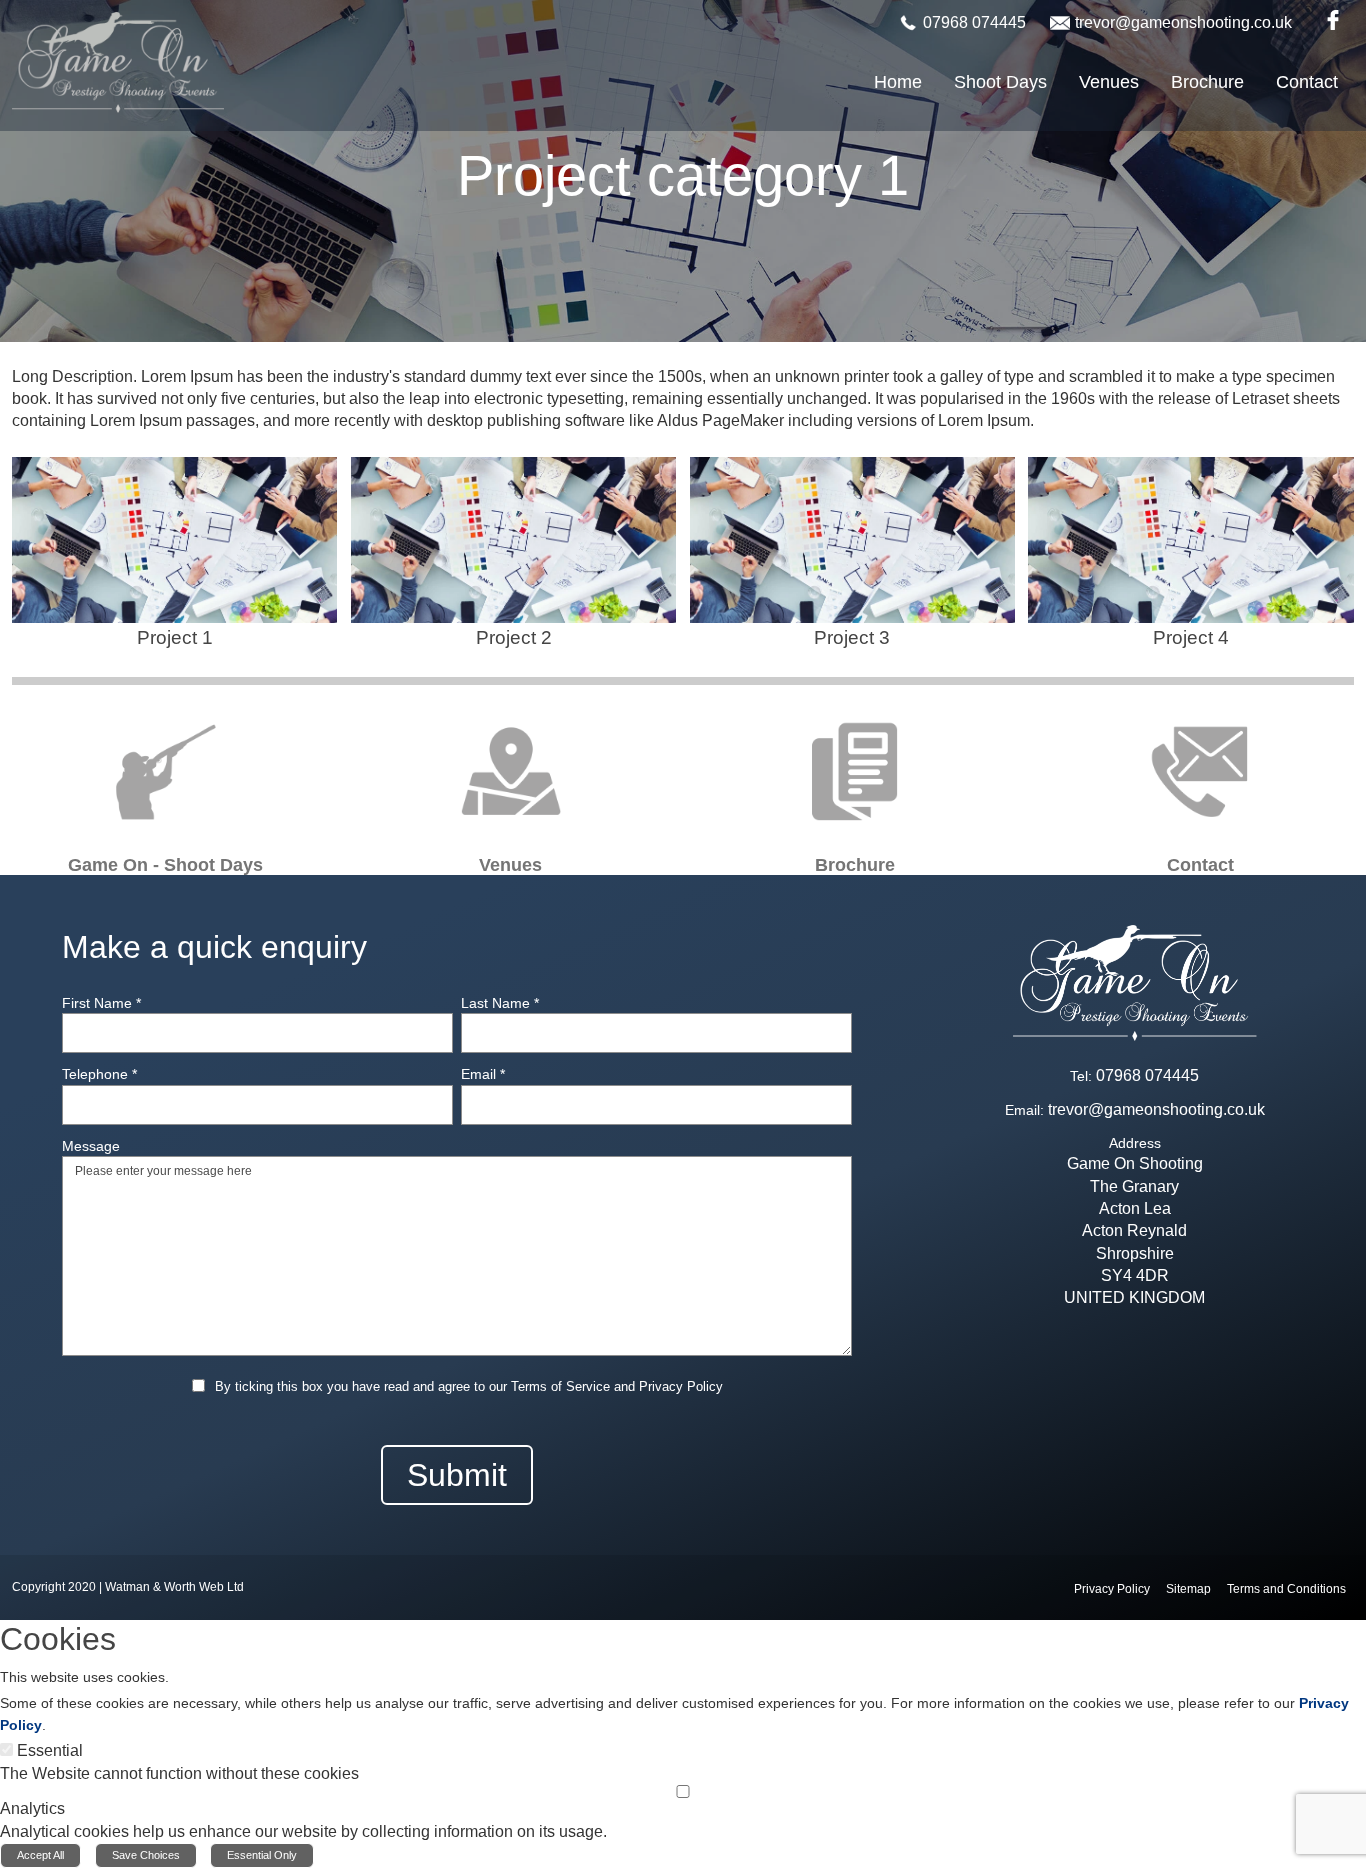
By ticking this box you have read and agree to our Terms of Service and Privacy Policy (469, 1386)
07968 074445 (974, 22)
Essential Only (262, 1855)
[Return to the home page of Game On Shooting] (118, 61)
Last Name (500, 1003)
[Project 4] (1190, 555)
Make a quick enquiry (214, 947)
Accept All (40, 1855)
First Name (101, 1003)
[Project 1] (174, 555)
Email (483, 1074)
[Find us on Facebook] (1329, 18)
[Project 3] (852, 555)
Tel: (1081, 1076)
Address (1135, 1143)
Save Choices (146, 1855)
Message (91, 1146)
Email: (1024, 1110)
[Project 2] (513, 555)
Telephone (99, 1074)
